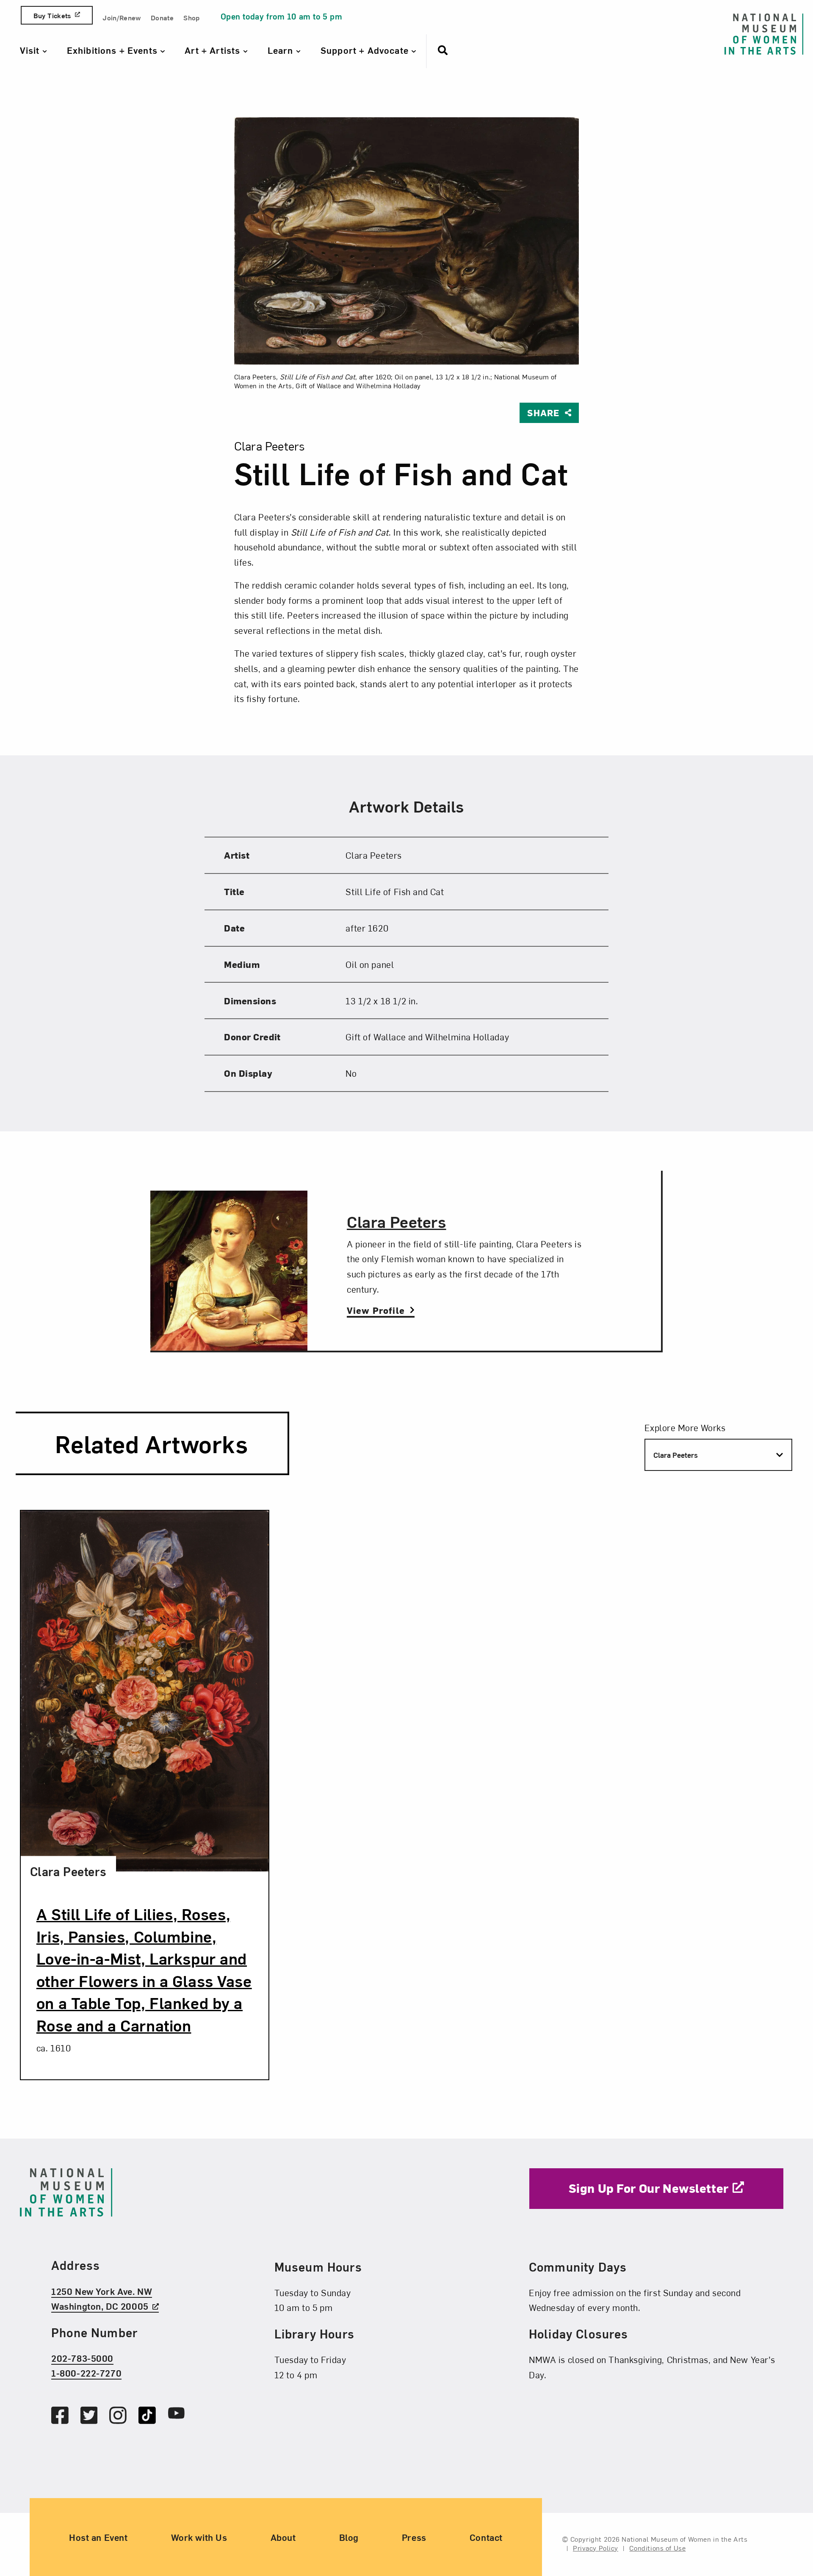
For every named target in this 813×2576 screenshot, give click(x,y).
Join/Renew (122, 17)
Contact (486, 2537)
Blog (349, 2537)
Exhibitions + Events (113, 50)
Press (414, 2537)
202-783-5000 (82, 2358)
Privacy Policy (596, 2548)
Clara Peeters (397, 1221)
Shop (191, 17)
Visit (31, 50)
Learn (282, 50)
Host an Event (98, 2537)
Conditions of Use (657, 2548)
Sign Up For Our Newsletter (649, 2188)
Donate (162, 17)
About (283, 2537)
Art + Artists (214, 50)
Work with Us (199, 2537)
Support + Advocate (366, 50)
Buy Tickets (52, 15)
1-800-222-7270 (86, 2373)
